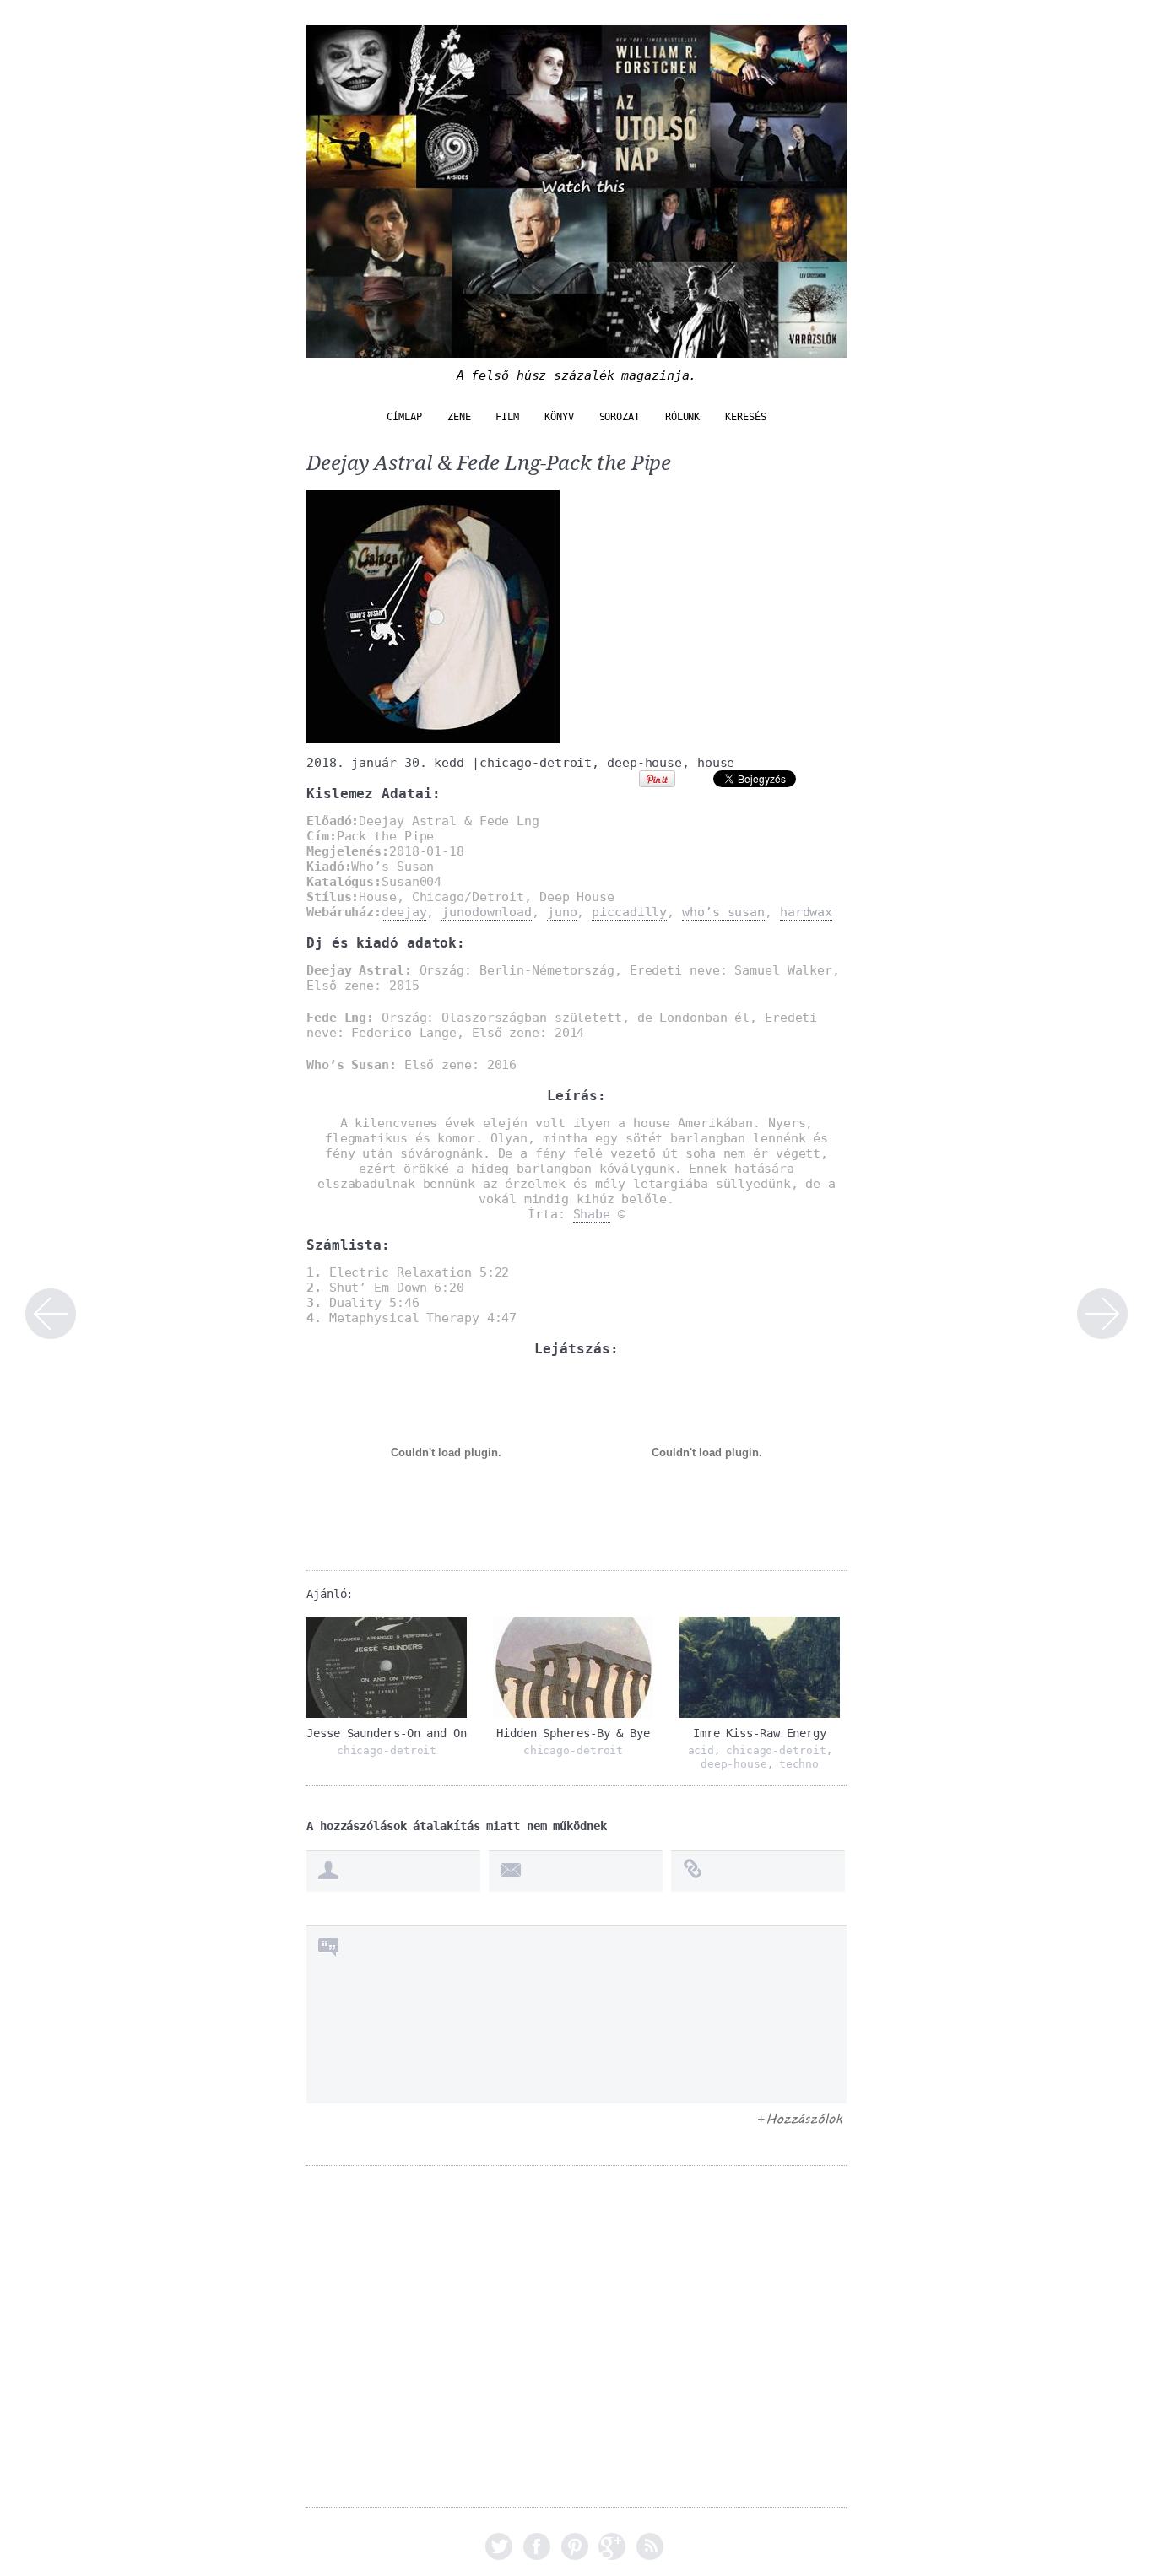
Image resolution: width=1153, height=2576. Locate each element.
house (716, 763)
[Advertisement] (576, 2348)
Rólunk (682, 417)
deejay (404, 912)
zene (459, 417)
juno (562, 912)
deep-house (644, 763)
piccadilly (629, 912)
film (507, 417)
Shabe (592, 1214)
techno (799, 1764)
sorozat (620, 417)
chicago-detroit (536, 763)
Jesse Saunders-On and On (387, 1733)
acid (701, 1750)
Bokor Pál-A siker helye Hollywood (1102, 1314)
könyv (559, 417)
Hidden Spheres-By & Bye (573, 1733)
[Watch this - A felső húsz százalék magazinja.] (576, 349)
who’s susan (723, 912)
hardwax (806, 912)
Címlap (404, 417)
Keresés (745, 417)
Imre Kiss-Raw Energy (760, 1733)
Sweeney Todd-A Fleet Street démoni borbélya (51, 1314)
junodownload (487, 912)
